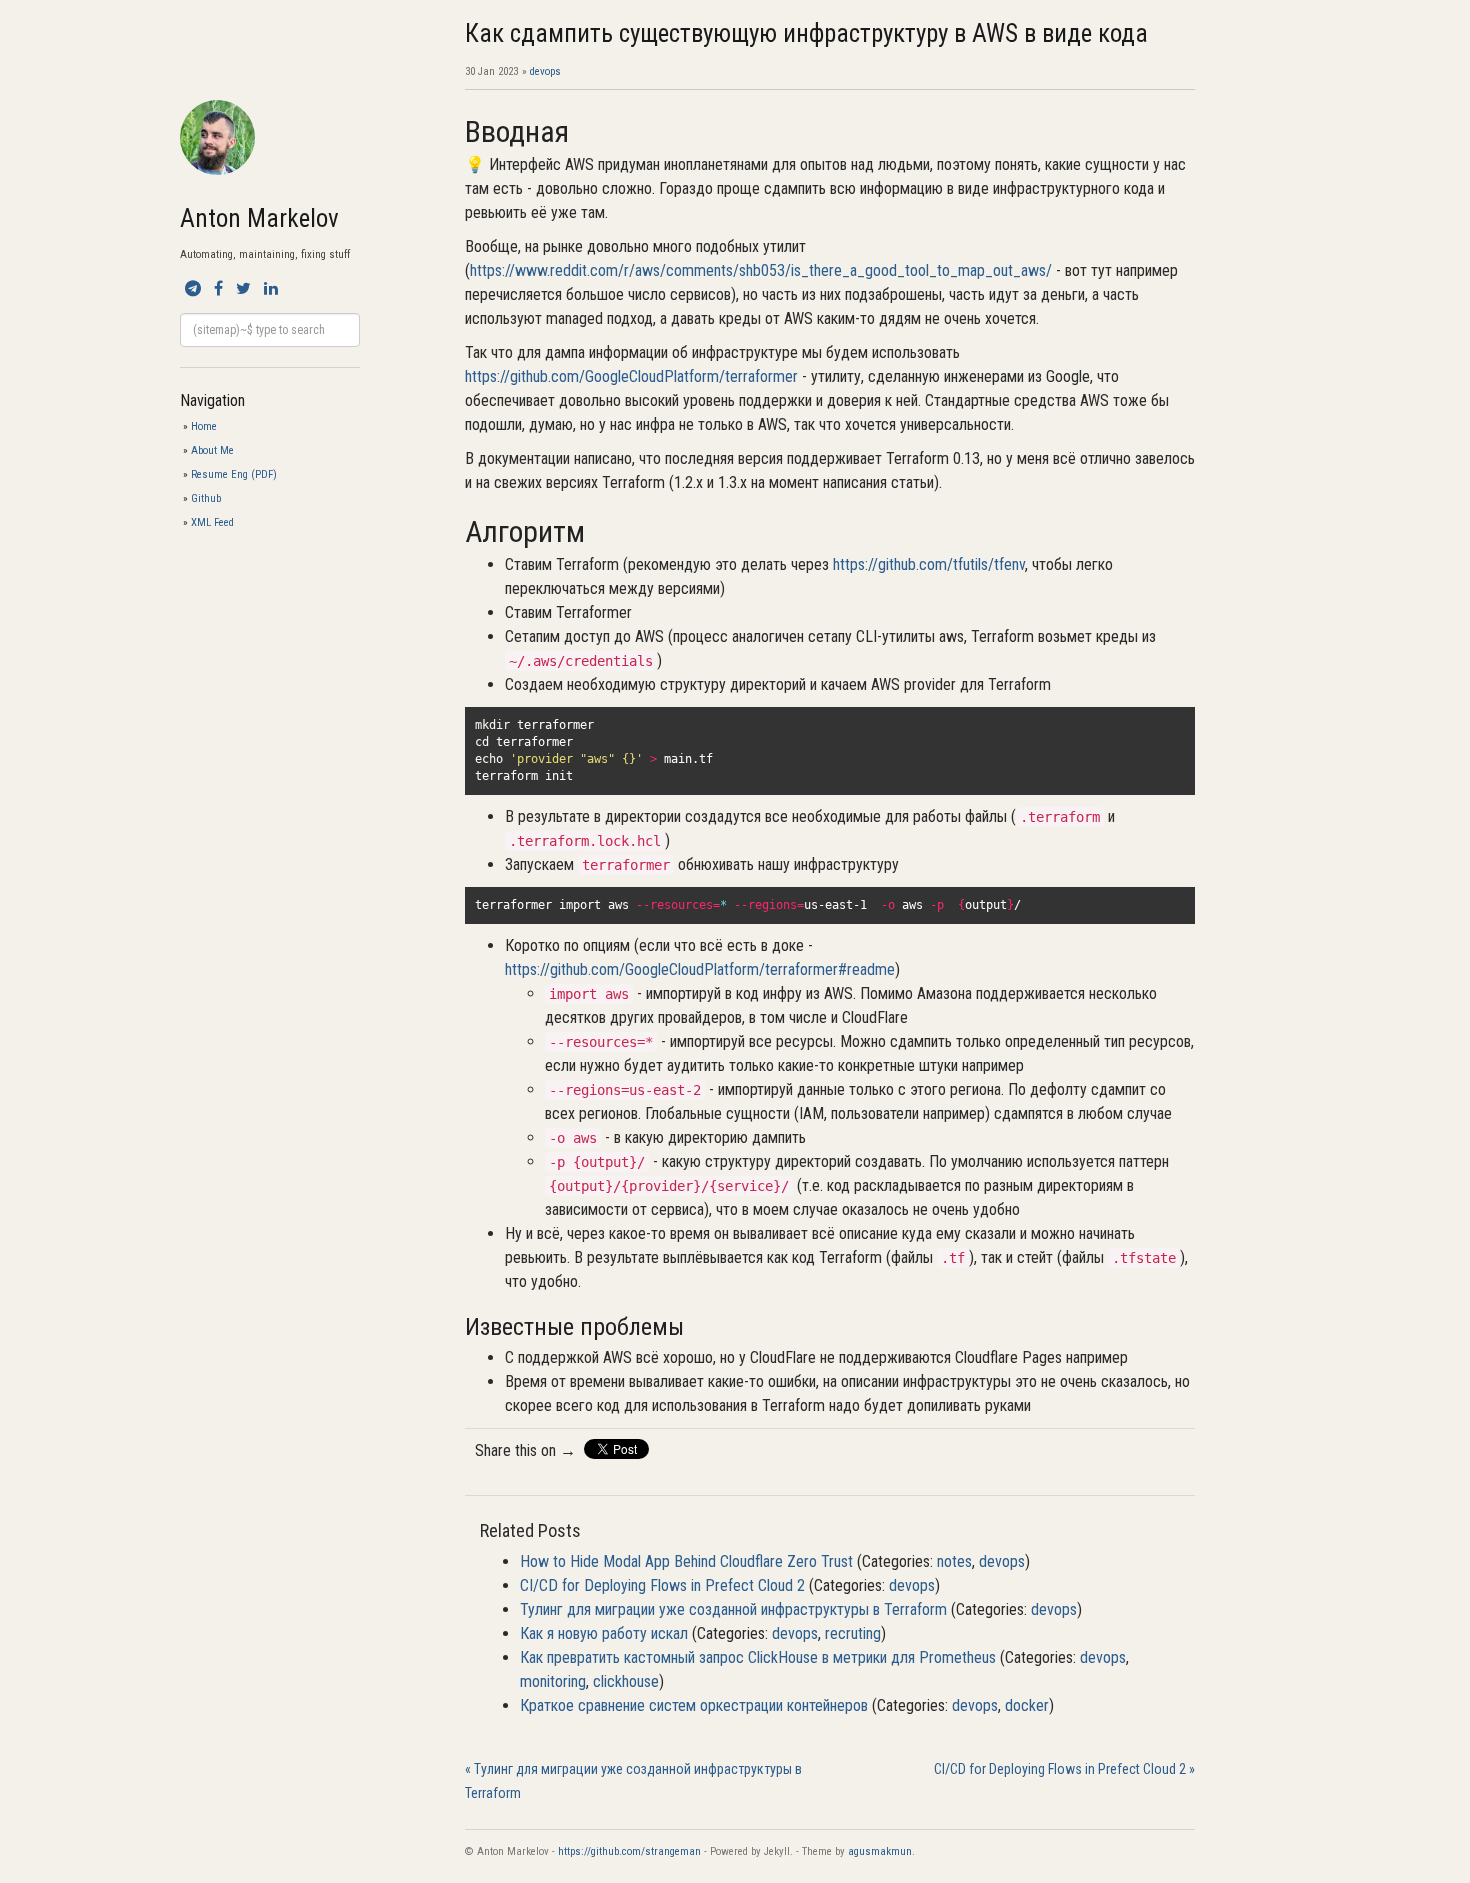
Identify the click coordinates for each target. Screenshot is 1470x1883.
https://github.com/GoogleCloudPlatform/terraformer (631, 376)
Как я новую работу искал (604, 1633)
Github (206, 498)
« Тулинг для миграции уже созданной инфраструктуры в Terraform (633, 1781)
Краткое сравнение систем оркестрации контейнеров (694, 1705)
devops (545, 71)
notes (954, 1561)
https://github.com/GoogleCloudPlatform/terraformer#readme (700, 969)
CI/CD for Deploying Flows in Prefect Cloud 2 (662, 1585)
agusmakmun (880, 1851)
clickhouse (626, 1681)
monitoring (553, 1681)
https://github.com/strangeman (629, 1851)
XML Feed (212, 522)
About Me (212, 450)
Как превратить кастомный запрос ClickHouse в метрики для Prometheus (758, 1657)
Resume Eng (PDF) (234, 474)
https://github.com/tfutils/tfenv (929, 564)
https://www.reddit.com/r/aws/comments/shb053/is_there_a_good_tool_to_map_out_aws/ (761, 270)
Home (204, 426)
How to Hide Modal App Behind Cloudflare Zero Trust (686, 1561)
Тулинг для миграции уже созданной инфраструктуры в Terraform (733, 1609)
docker (1027, 1705)
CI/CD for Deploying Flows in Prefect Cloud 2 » (1064, 1769)
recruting (853, 1633)
